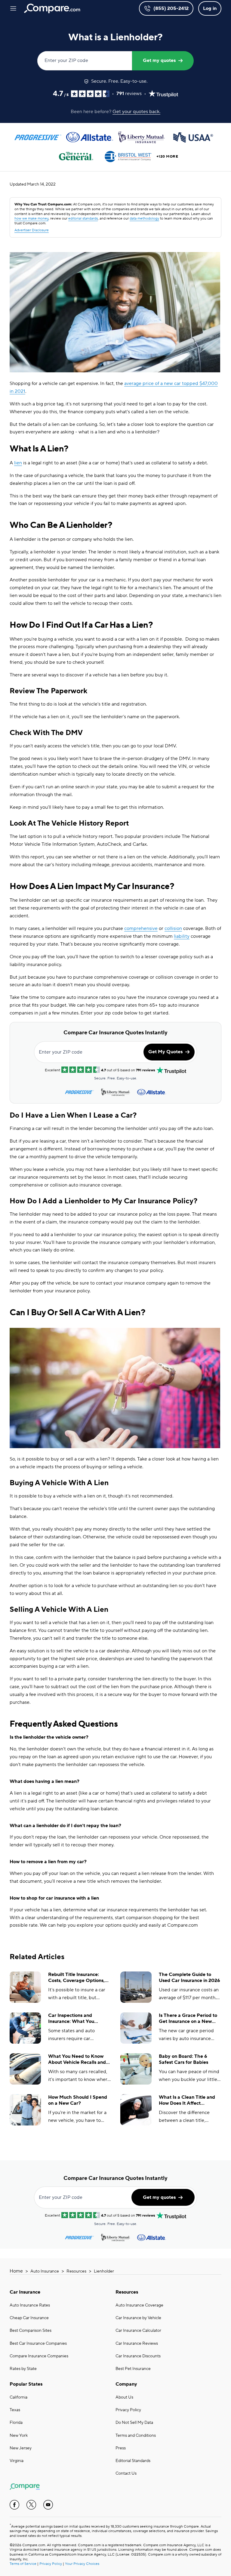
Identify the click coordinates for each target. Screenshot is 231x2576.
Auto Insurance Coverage (139, 2305)
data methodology (144, 219)
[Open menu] (13, 8)
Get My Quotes (165, 1052)
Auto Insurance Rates (30, 2305)
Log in (210, 8)
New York (19, 2436)
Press (121, 2448)
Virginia (17, 2461)
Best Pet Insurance (133, 2369)
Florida (16, 2423)
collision (173, 928)
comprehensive (141, 928)
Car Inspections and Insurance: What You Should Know (71, 2019)
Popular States (26, 2384)
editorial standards (83, 219)
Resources (76, 2271)
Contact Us (126, 2473)
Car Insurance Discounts (138, 2356)
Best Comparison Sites (31, 2331)
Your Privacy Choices (82, 2564)
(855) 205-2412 (171, 8)
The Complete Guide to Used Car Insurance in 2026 (189, 1978)
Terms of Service (23, 2564)
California (18, 2397)
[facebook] (14, 2505)
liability (182, 936)
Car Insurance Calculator (138, 2331)
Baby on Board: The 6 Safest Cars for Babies (183, 2059)
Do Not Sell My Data (134, 2423)
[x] (31, 2505)
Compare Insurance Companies (39, 2356)
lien (18, 463)
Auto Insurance (45, 2271)
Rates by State (23, 2369)
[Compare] (52, 8)
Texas (15, 2410)
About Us (124, 2397)
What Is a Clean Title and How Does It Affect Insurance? (187, 2101)
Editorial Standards (133, 2461)
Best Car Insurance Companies (38, 2344)
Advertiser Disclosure (32, 230)
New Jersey (21, 2448)
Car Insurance (25, 2292)
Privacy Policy (128, 2410)
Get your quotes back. (136, 112)
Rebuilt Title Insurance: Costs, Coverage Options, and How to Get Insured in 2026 (77, 1978)
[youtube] (48, 2505)
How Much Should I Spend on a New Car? (78, 2100)
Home (16, 2271)
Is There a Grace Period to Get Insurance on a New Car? (188, 2019)
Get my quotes (159, 60)
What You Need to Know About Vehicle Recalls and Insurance (77, 2060)
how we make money (31, 219)
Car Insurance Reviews (137, 2344)
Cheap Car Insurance (29, 2318)
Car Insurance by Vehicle (138, 2318)
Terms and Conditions (136, 2436)
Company (126, 2384)
